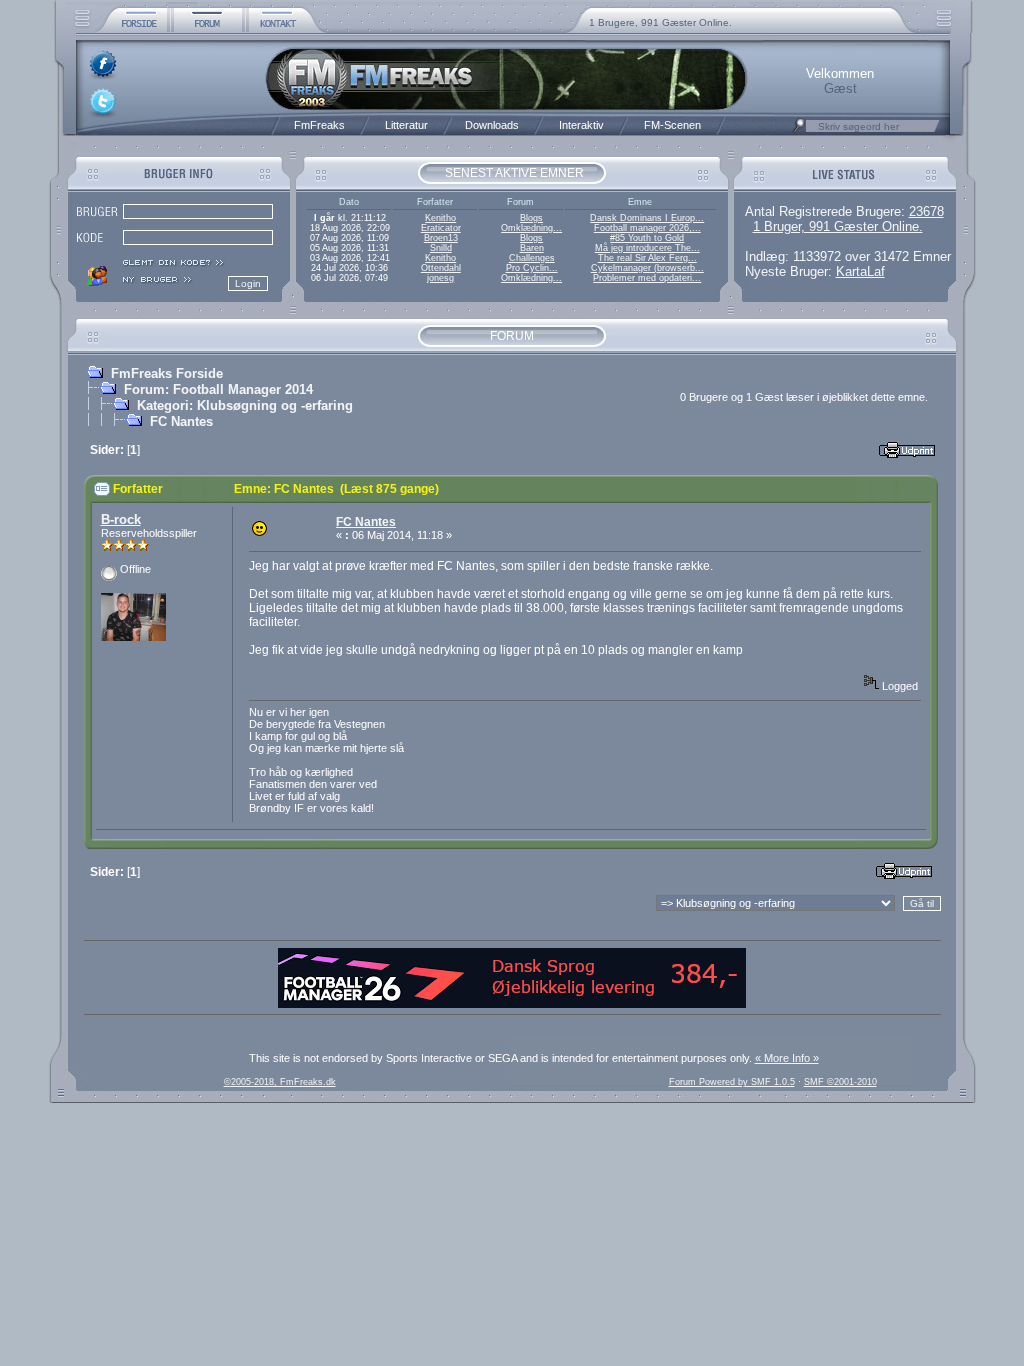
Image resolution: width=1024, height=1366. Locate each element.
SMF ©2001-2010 (840, 1082)
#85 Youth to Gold (647, 238)
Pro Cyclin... (532, 268)
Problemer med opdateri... (647, 278)
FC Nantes (181, 421)
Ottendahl (441, 268)
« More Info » (787, 1058)
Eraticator (441, 228)
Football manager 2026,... (647, 228)
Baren (532, 248)
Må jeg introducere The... (647, 248)
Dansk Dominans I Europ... (647, 218)
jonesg (440, 278)
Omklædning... (531, 228)
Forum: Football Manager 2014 (218, 389)
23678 (926, 211)
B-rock (121, 519)
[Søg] (799, 131)
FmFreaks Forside (167, 373)
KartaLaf (860, 271)
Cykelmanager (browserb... (647, 268)
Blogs (531, 218)
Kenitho (440, 218)
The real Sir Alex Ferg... (647, 258)
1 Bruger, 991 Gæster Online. (838, 226)
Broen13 (441, 238)
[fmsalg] (512, 1004)
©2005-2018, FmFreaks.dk (280, 1082)
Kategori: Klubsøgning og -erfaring (245, 405)
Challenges (532, 258)
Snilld (441, 248)
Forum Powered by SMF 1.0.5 (732, 1082)
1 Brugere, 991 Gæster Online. (660, 22)
